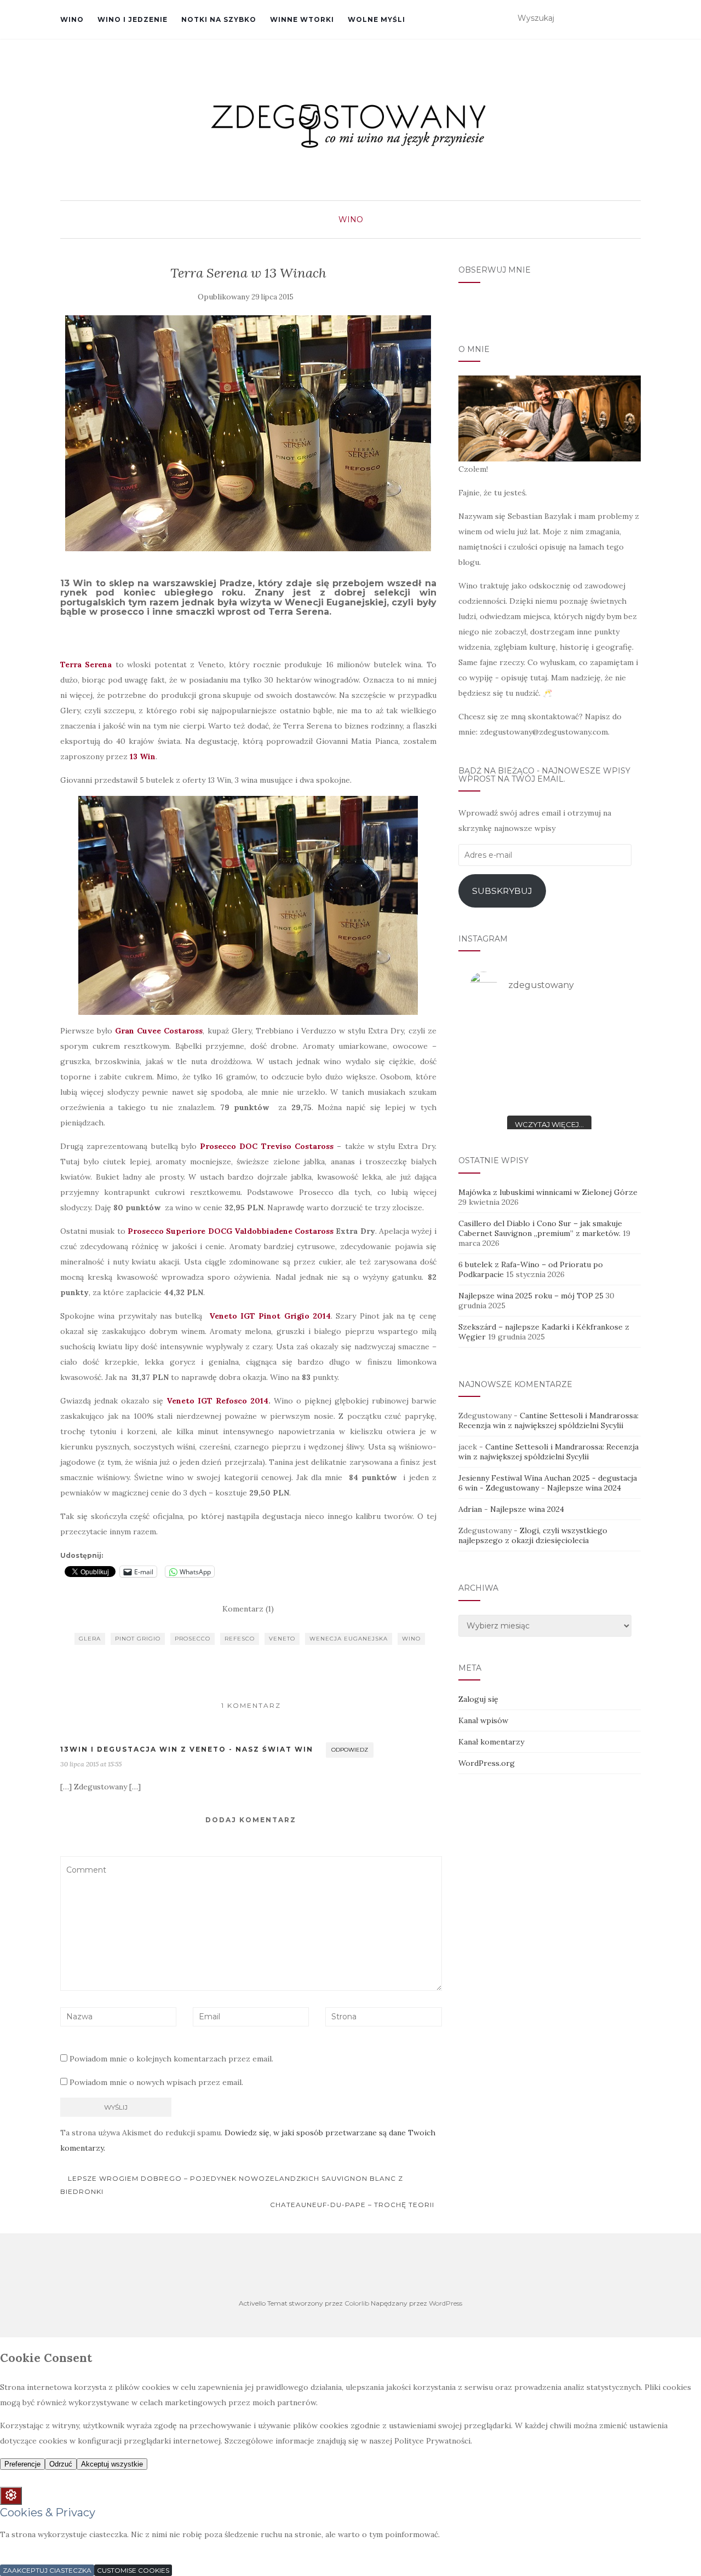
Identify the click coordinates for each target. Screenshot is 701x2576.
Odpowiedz (350, 1750)
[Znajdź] (634, 19)
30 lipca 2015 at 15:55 (91, 1764)
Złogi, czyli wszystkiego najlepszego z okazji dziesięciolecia (533, 1535)
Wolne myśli (377, 19)
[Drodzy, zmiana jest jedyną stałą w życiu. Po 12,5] (549, 1026)
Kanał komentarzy (491, 1742)
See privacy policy (33, 2552)
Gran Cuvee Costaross (159, 1031)
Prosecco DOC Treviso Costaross (267, 1146)
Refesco (240, 1639)
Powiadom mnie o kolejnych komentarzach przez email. (171, 2059)
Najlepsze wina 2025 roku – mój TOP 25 (531, 1296)
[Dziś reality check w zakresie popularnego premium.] (495, 1059)
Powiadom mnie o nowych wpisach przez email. (156, 2082)
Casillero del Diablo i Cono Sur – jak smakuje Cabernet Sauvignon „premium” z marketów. (540, 1228)
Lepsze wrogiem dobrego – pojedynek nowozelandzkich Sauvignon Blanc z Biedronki (232, 2185)
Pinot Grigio (138, 1639)
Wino (72, 19)
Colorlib (357, 2303)
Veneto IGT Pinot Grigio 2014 (270, 1316)
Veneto (282, 1639)
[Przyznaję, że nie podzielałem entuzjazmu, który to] (549, 1059)
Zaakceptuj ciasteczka (47, 2570)
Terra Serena (86, 665)
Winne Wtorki (302, 19)
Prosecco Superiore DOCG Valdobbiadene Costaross (231, 1231)
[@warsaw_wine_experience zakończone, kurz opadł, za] (604, 1092)
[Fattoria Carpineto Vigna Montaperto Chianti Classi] (604, 1059)
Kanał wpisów (483, 1720)
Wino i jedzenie (133, 19)
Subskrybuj (502, 891)
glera (90, 1639)
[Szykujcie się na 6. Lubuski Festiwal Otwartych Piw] (604, 1026)
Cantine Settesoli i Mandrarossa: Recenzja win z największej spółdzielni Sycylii (548, 1420)
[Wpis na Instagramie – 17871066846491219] (495, 1092)
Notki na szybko (219, 19)
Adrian (470, 1509)
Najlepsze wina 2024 (584, 1488)
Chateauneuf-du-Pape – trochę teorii (353, 2205)
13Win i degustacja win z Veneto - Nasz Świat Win (187, 1749)
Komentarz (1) (248, 1609)
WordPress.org (487, 1763)
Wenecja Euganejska (349, 1639)
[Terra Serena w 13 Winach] (248, 433)
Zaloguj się (478, 1699)
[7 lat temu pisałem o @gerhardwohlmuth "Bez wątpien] (495, 1026)
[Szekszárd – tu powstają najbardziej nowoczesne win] (549, 1092)
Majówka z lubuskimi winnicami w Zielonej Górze (548, 1192)
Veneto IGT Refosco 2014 (217, 1401)
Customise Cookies (133, 2570)
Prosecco (193, 1639)
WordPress (446, 2303)
